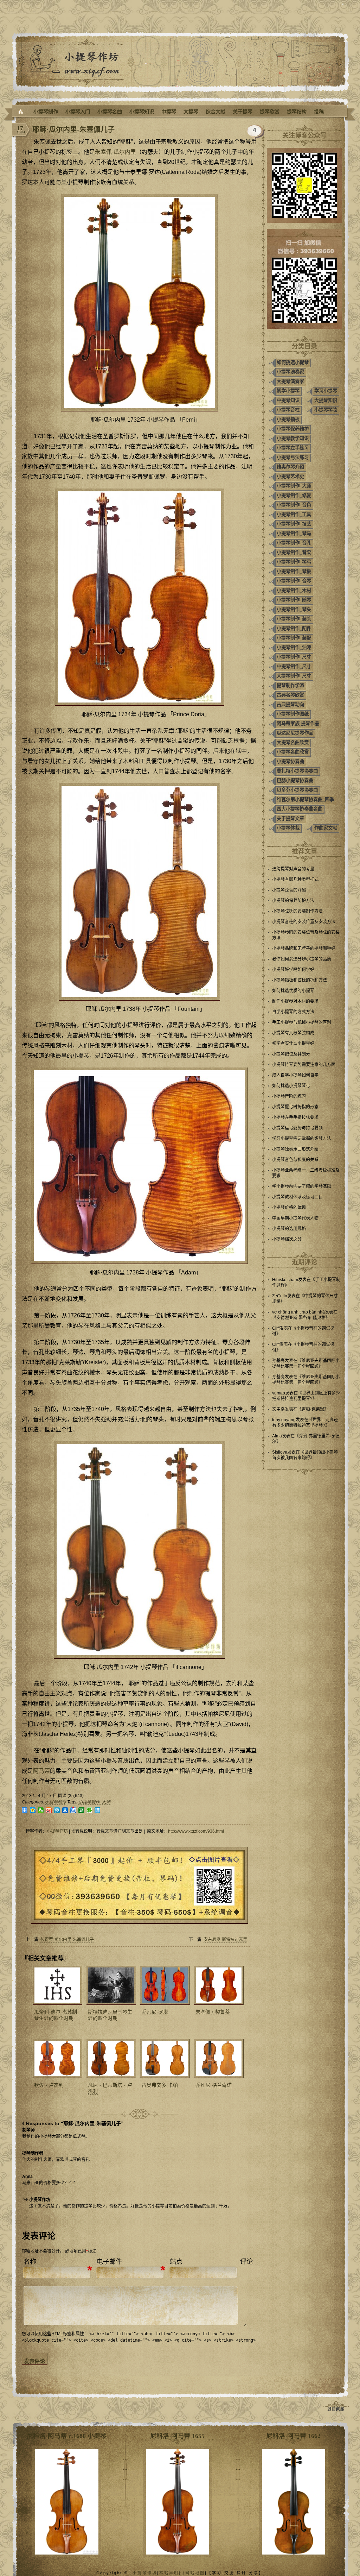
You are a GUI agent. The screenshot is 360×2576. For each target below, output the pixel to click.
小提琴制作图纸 (293, 714)
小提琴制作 (46, 112)
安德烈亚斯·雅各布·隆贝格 (301, 1318)
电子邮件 (109, 2262)
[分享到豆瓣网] (81, 1810)
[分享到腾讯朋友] (89, 1810)
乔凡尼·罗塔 (155, 2012)
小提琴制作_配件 (294, 628)
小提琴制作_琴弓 (294, 562)
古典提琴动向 (290, 704)
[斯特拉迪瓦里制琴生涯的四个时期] (110, 1985)
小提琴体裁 (288, 828)
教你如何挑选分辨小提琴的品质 (302, 959)
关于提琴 (243, 112)
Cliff (276, 1328)
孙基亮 (278, 1361)
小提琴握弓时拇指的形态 (295, 1107)
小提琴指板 (288, 419)
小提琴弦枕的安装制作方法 (297, 911)
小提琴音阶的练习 (289, 1096)
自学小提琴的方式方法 (293, 1012)
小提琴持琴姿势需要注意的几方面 (304, 1065)
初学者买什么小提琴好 (293, 1044)
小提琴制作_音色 (294, 505)
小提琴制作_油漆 (294, 647)
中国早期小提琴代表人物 (295, 1218)
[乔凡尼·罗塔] (164, 1985)
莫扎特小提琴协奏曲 (297, 771)
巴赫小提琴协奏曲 (295, 780)
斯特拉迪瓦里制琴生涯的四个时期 (110, 2015)
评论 (246, 2262)
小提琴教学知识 (293, 438)
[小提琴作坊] (21, 112)
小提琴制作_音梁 (294, 552)
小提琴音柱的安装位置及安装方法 (304, 922)
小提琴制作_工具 (294, 514)
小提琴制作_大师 (94, 1802)
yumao (279, 1393)
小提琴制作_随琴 (294, 600)
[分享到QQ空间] (33, 1810)
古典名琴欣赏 (290, 695)
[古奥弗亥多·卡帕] (164, 2059)
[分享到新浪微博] (49, 1810)
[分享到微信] (41, 1810)
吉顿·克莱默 (313, 1409)
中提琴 (169, 112)
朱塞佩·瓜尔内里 (115, 152)
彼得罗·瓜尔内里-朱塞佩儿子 (67, 1940)
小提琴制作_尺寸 (294, 657)
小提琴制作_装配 (294, 638)
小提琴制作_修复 (294, 495)
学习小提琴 (326, 391)
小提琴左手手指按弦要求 (295, 1117)
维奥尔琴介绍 (290, 467)
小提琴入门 (78, 112)
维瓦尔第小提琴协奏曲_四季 (305, 799)
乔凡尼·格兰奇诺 (214, 2085)
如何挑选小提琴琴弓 (291, 1086)
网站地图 (195, 2573)
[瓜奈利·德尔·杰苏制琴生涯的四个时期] (57, 1985)
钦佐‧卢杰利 (49, 2085)
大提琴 (191, 112)
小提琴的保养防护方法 (293, 901)
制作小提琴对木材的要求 (295, 1001)
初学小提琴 (288, 391)
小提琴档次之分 (287, 1239)
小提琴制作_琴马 (294, 533)
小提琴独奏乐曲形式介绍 (295, 1149)
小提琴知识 (142, 112)
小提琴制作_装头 (294, 619)
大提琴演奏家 (290, 381)
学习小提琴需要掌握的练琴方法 (302, 1139)
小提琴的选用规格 (289, 1229)
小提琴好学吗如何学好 (293, 970)
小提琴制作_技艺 (294, 524)
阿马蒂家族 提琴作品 (298, 723)
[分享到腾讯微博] (57, 1810)
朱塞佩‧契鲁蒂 (213, 2012)
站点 (176, 2262)
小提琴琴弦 (326, 410)
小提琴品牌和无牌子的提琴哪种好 (304, 949)
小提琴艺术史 (290, 476)
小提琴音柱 (288, 410)
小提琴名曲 (110, 112)
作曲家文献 (326, 828)
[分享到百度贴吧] (73, 1810)
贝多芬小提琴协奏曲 (297, 790)
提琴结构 (297, 112)
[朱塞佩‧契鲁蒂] (218, 1985)
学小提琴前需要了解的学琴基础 (302, 1186)
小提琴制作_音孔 (294, 543)
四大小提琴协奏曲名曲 (300, 809)
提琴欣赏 (270, 112)
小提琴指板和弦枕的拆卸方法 (300, 980)
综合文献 (216, 112)
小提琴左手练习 (293, 448)
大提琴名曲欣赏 (293, 742)
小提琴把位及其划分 (291, 1054)
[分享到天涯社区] (98, 1810)
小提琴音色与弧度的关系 (295, 1160)
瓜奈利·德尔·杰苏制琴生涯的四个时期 (56, 2015)
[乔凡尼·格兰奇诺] (218, 2059)
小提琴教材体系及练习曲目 (297, 1197)
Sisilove (280, 1452)
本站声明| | (172, 2573)
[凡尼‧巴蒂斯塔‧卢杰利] (110, 2059)
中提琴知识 (288, 400)
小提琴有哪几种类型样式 (295, 880)
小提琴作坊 (57, 1831)
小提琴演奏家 (290, 372)
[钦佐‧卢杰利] (57, 2059)
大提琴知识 (326, 400)
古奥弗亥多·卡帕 (160, 2085)
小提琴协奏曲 (290, 761)
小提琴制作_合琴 (294, 581)
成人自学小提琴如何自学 (295, 1075)
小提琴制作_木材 (294, 590)
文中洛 (278, 1409)
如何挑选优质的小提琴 (293, 991)
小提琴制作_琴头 (294, 609)
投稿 (319, 112)
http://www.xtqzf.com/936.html (196, 1831)
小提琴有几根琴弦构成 (293, 1033)
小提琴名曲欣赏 (293, 752)
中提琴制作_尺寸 (294, 666)
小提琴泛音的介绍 (289, 890)
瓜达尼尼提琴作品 (295, 733)
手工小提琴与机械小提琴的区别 (302, 1022)
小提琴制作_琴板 (294, 571)
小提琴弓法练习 (293, 457)
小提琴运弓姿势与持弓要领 (297, 1128)
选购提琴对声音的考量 (293, 869)
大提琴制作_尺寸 (294, 676)
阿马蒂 (41, 1771)
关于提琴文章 (290, 818)
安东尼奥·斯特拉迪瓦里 (225, 1940)
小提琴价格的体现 (289, 1208)
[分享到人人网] (65, 1810)
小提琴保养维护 (293, 429)
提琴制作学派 (290, 685)
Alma (277, 1436)
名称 (30, 2262)
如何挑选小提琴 (293, 362)
